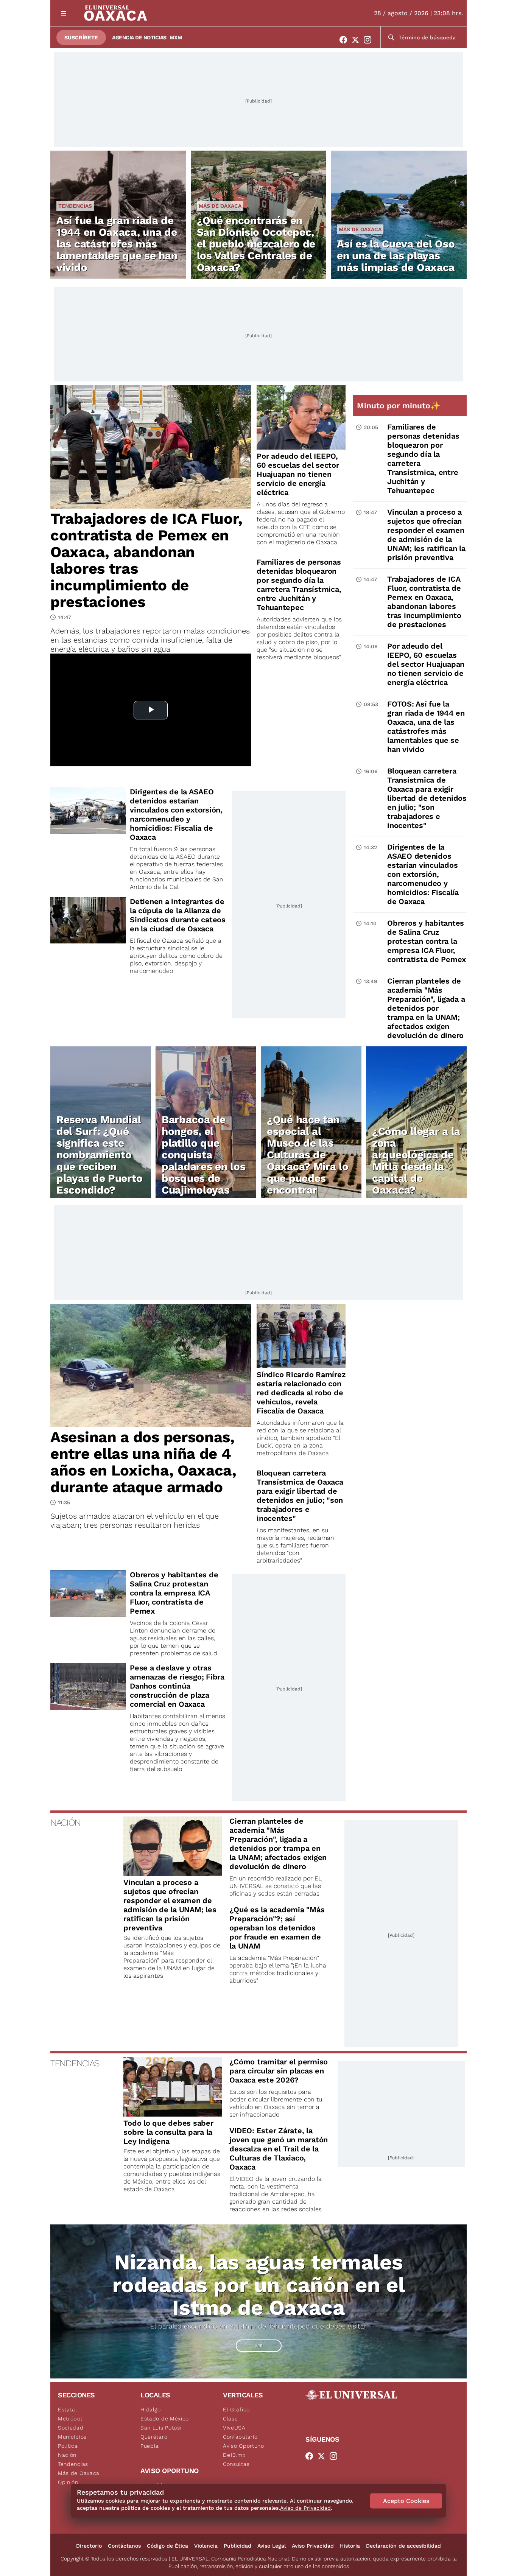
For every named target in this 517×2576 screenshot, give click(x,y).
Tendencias (75, 206)
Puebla (150, 2446)
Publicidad (237, 2546)
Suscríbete (81, 37)
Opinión (68, 2482)
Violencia (206, 2546)
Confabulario (240, 2437)
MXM (176, 37)
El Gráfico (236, 2409)
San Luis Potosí (161, 2428)
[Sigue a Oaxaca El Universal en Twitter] (358, 40)
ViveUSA (234, 2428)
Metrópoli (71, 2419)
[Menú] (64, 13)
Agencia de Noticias (139, 37)
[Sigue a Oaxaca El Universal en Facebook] (346, 40)
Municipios (72, 2437)
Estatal (68, 2409)
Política (68, 2446)
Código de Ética (167, 2546)
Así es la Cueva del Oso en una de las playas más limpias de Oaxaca (396, 256)
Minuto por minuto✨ (400, 405)
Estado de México (165, 2419)
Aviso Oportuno (244, 2446)
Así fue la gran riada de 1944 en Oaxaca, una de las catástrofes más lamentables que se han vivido (117, 244)
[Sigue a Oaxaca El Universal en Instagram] (370, 40)
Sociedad (71, 2428)
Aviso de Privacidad (305, 2508)
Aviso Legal (272, 2546)
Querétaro (154, 2437)
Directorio (89, 2546)
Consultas (236, 2464)
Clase (230, 2419)
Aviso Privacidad (313, 2546)
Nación (67, 2455)
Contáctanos (124, 2546)
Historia (350, 2546)
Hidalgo (151, 2409)
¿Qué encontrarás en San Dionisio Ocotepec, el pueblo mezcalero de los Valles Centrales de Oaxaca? (256, 244)
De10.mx (234, 2455)
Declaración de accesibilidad (403, 2546)
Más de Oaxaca (220, 206)
